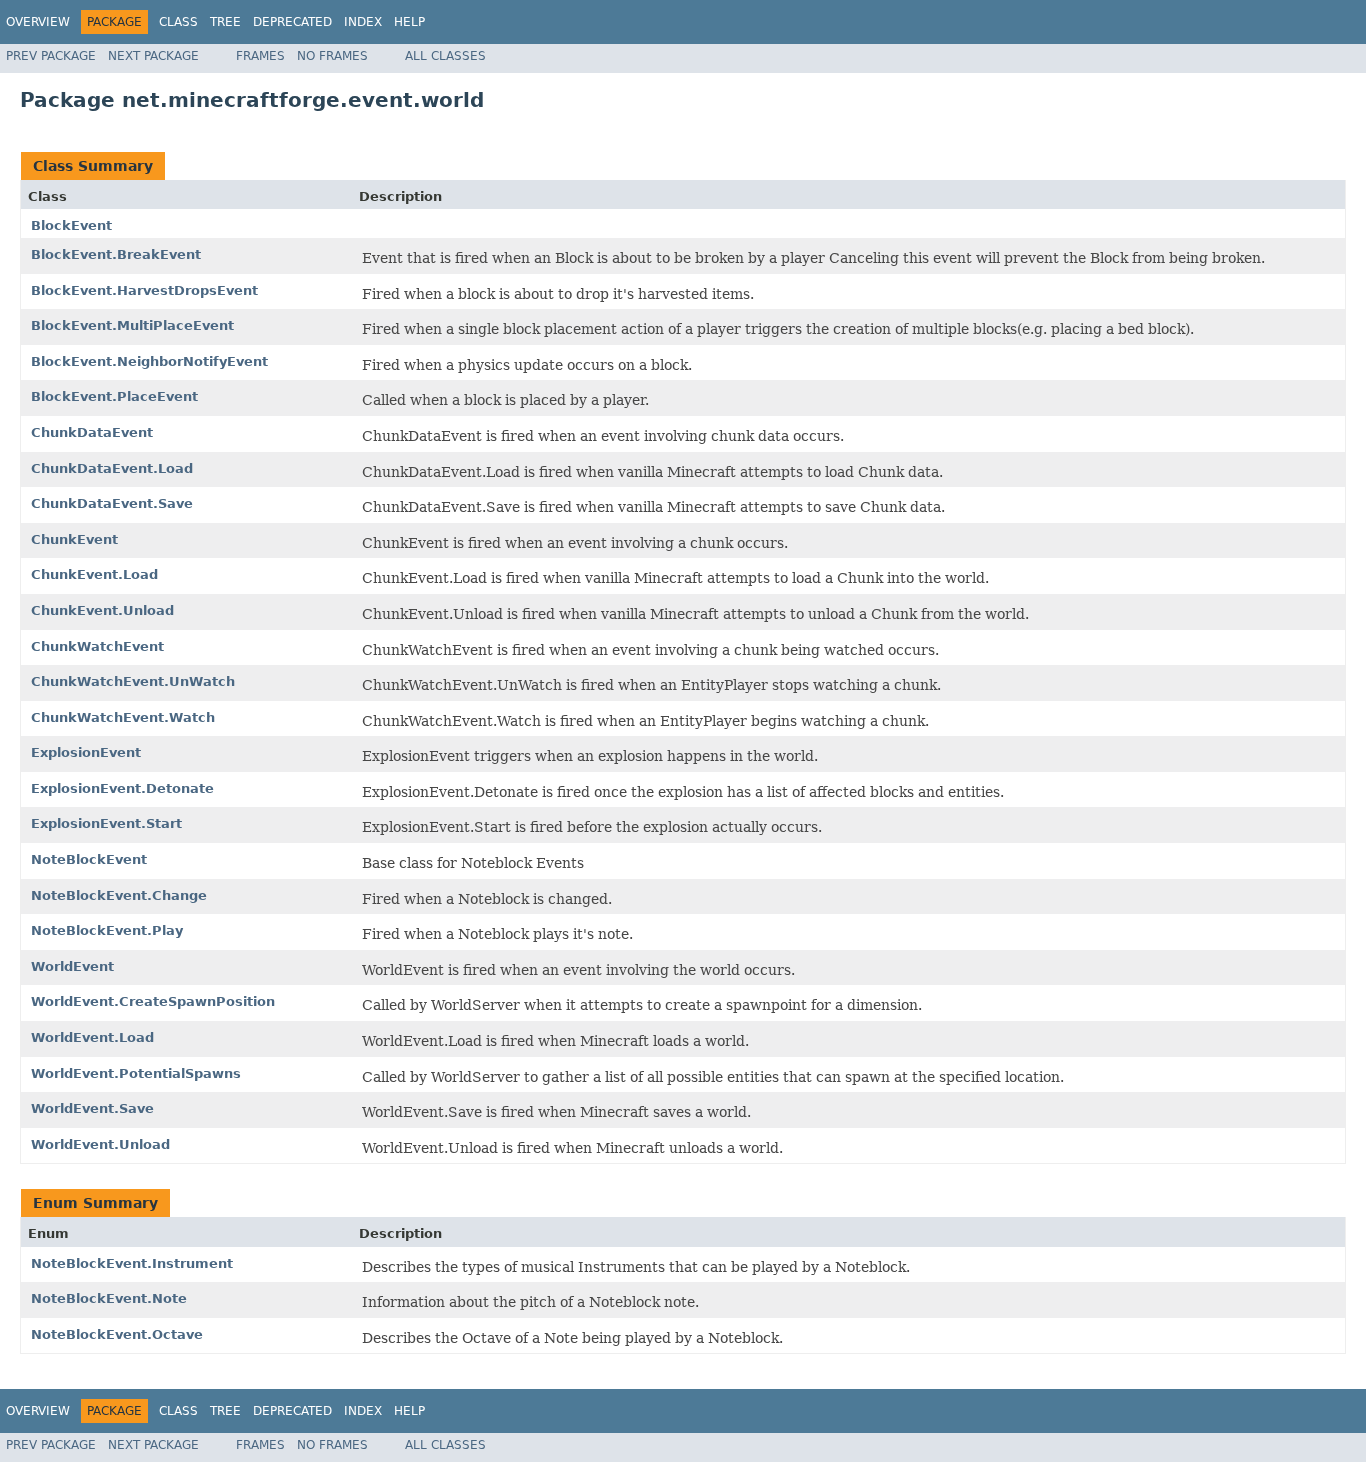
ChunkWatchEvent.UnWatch (133, 681)
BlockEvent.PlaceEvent (114, 396)
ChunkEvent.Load (94, 574)
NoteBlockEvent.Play (107, 930)
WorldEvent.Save (92, 1108)
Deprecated (292, 22)
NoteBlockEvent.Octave (117, 1334)
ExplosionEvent (86, 752)
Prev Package (51, 56)
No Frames (332, 56)
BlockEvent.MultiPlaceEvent (132, 325)
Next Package (153, 56)
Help (409, 22)
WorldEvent (72, 966)
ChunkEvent (74, 539)
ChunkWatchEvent (97, 646)
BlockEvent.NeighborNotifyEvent (149, 361)
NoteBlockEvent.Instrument (132, 1263)
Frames (260, 56)
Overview (38, 22)
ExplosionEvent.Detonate (122, 788)
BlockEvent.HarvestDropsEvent (144, 290)
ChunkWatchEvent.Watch (123, 717)
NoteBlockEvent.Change (119, 895)
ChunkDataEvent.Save (112, 503)
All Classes (445, 56)
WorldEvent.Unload (100, 1144)
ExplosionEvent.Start (106, 823)
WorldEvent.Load (92, 1037)
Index (363, 22)
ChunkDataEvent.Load (112, 468)
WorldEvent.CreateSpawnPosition (153, 1001)
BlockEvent (71, 225)
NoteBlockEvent (89, 859)
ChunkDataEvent (92, 432)
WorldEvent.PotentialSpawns (136, 1073)
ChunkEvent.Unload (102, 610)
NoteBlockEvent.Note (109, 1298)
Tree (225, 22)
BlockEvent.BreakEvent (116, 254)
